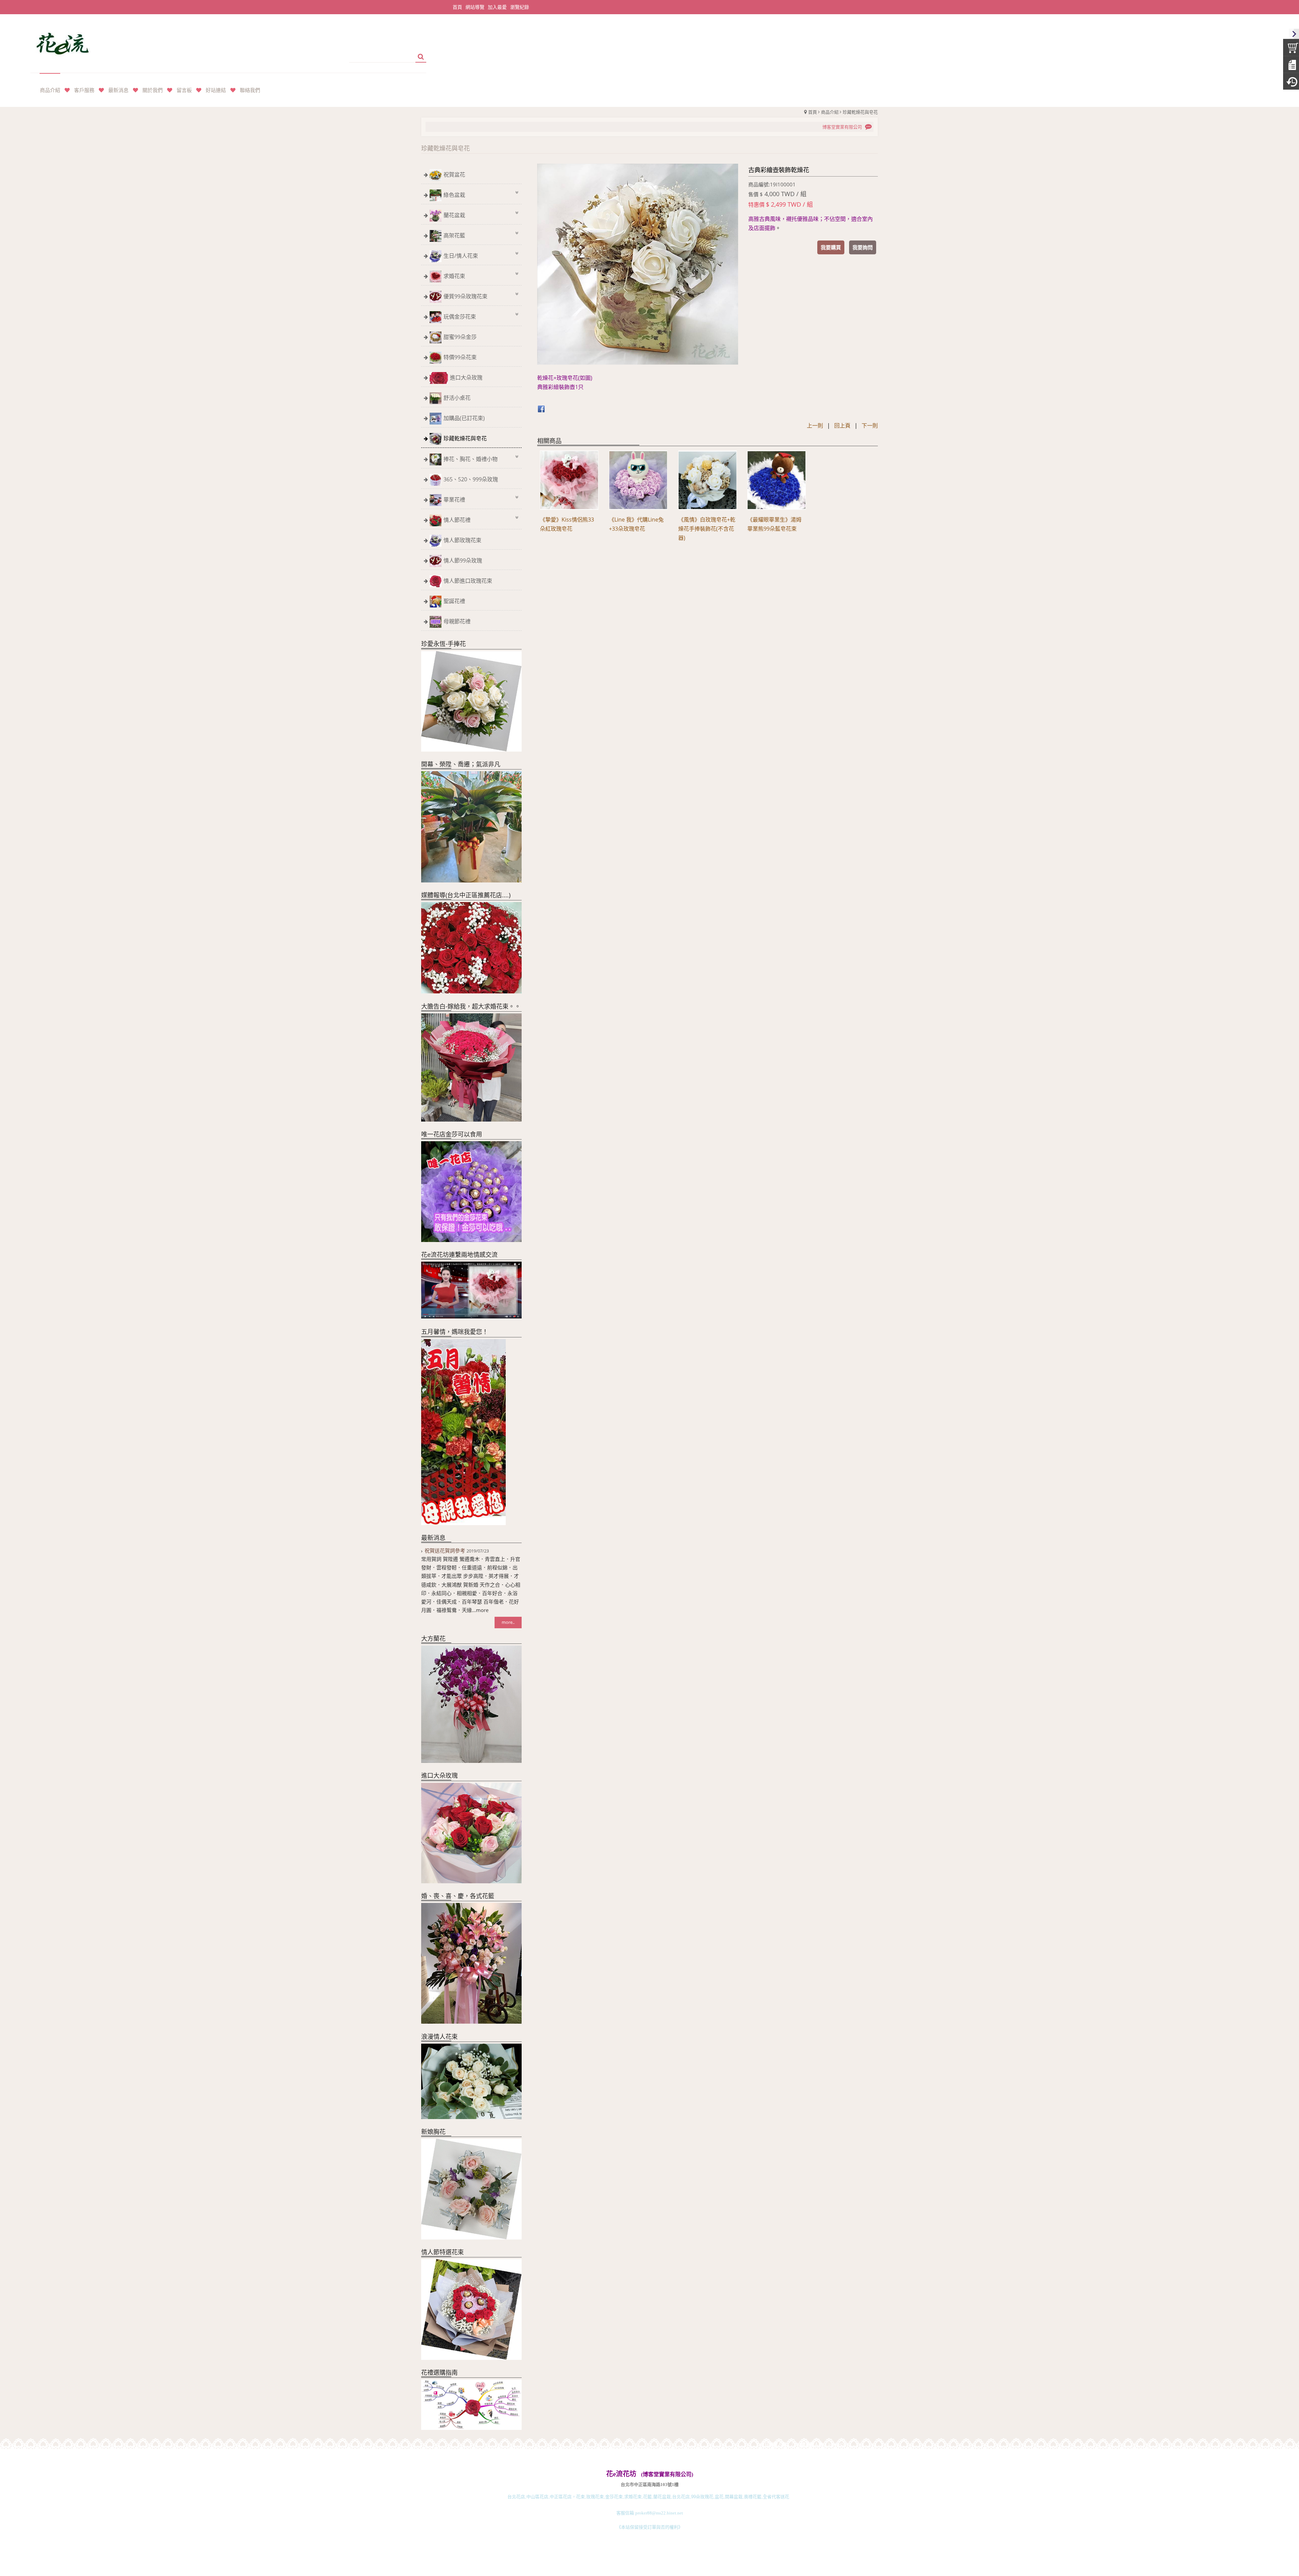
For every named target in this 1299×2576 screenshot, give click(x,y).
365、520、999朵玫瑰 (471, 479)
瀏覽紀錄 (520, 7)
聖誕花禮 (454, 601)
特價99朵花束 (460, 357)
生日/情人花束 (461, 256)
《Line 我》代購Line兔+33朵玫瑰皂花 (636, 524)
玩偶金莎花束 (460, 317)
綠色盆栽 (454, 195)
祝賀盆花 (454, 175)
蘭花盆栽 (454, 215)
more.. (508, 1622)
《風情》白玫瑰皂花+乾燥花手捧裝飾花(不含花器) (707, 529)
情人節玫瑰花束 (462, 540)
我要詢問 (863, 247)
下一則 (870, 425)
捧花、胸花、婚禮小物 (471, 459)
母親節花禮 (457, 621)
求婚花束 (454, 276)
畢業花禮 (454, 500)
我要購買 (831, 247)
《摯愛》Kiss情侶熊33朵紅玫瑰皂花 (567, 524)
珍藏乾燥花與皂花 (860, 112)
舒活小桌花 (457, 398)
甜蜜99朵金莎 (460, 337)
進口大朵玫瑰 (466, 377)
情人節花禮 (457, 520)
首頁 (813, 112)
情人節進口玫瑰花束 (468, 581)
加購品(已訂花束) (464, 418)
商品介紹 (830, 112)
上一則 (815, 425)
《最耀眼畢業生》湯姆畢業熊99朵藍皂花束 (774, 524)
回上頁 (842, 425)
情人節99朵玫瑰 (463, 560)
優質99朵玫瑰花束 (465, 296)
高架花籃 (454, 235)
